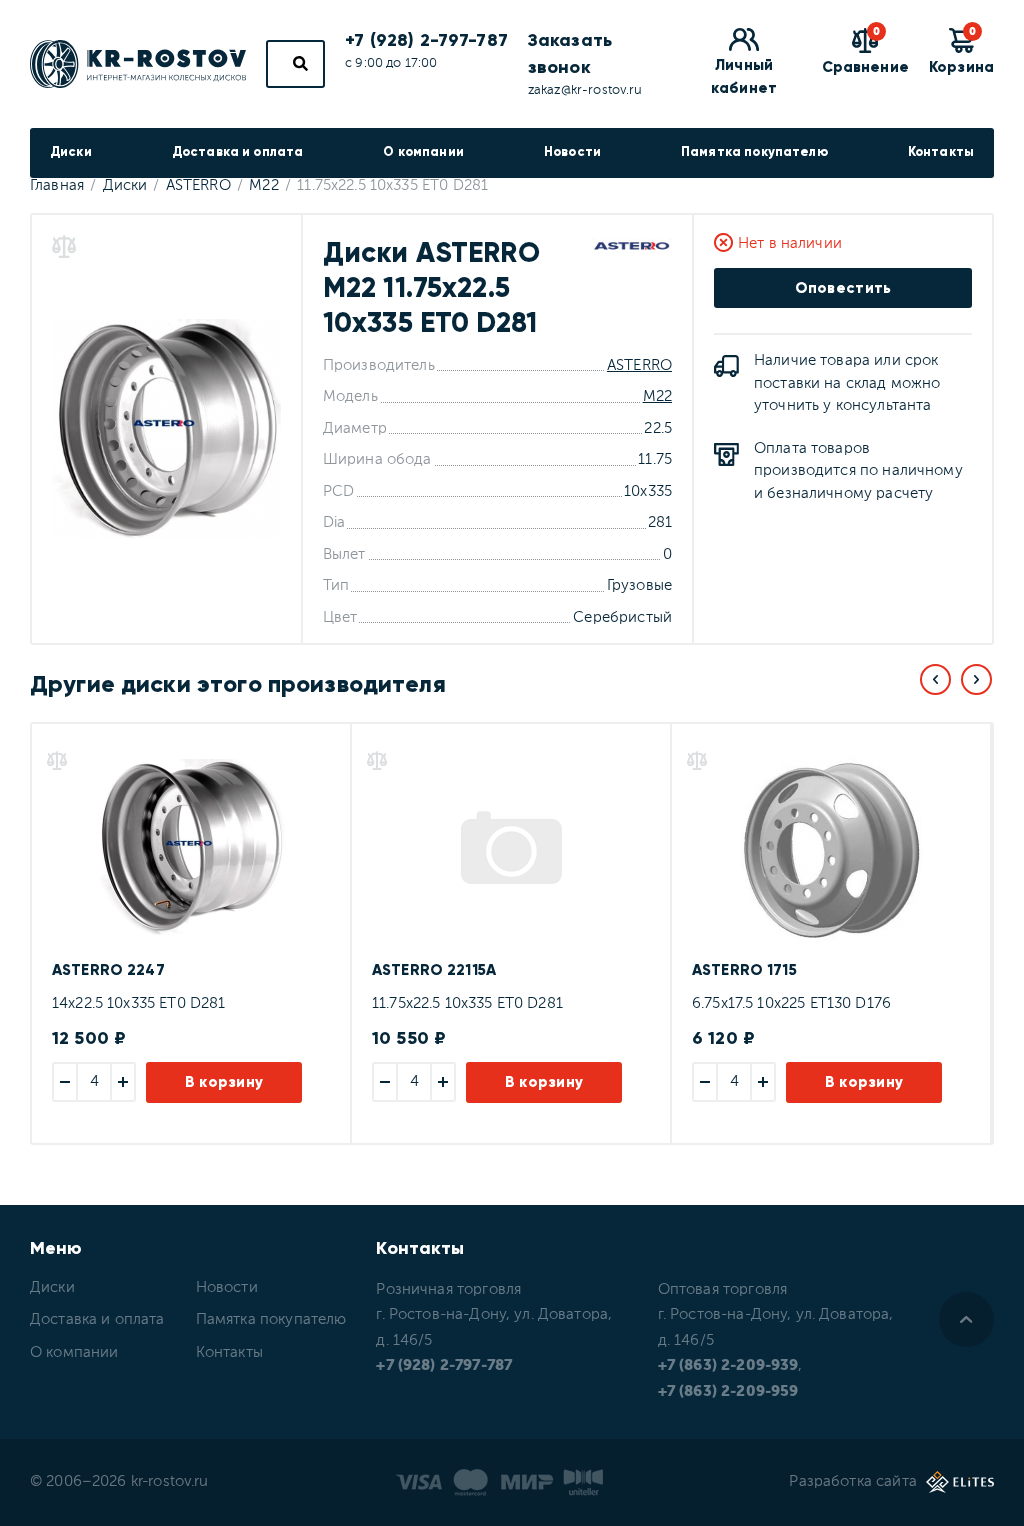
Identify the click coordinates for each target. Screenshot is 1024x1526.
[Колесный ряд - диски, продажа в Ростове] (138, 64)
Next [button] (976, 679)
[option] (190, 933)
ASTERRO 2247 (108, 970)
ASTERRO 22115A (434, 970)
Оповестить (843, 288)
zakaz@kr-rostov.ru (585, 90)
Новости (572, 152)
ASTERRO (639, 365)
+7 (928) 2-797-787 (426, 40)
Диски (71, 152)
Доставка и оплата (238, 152)
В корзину (224, 1082)
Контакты (941, 152)
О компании (423, 152)
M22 (657, 396)
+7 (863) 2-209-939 (728, 1365)
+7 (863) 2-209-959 (728, 1391)
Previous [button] (935, 679)
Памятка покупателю (754, 152)
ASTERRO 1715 (744, 970)
